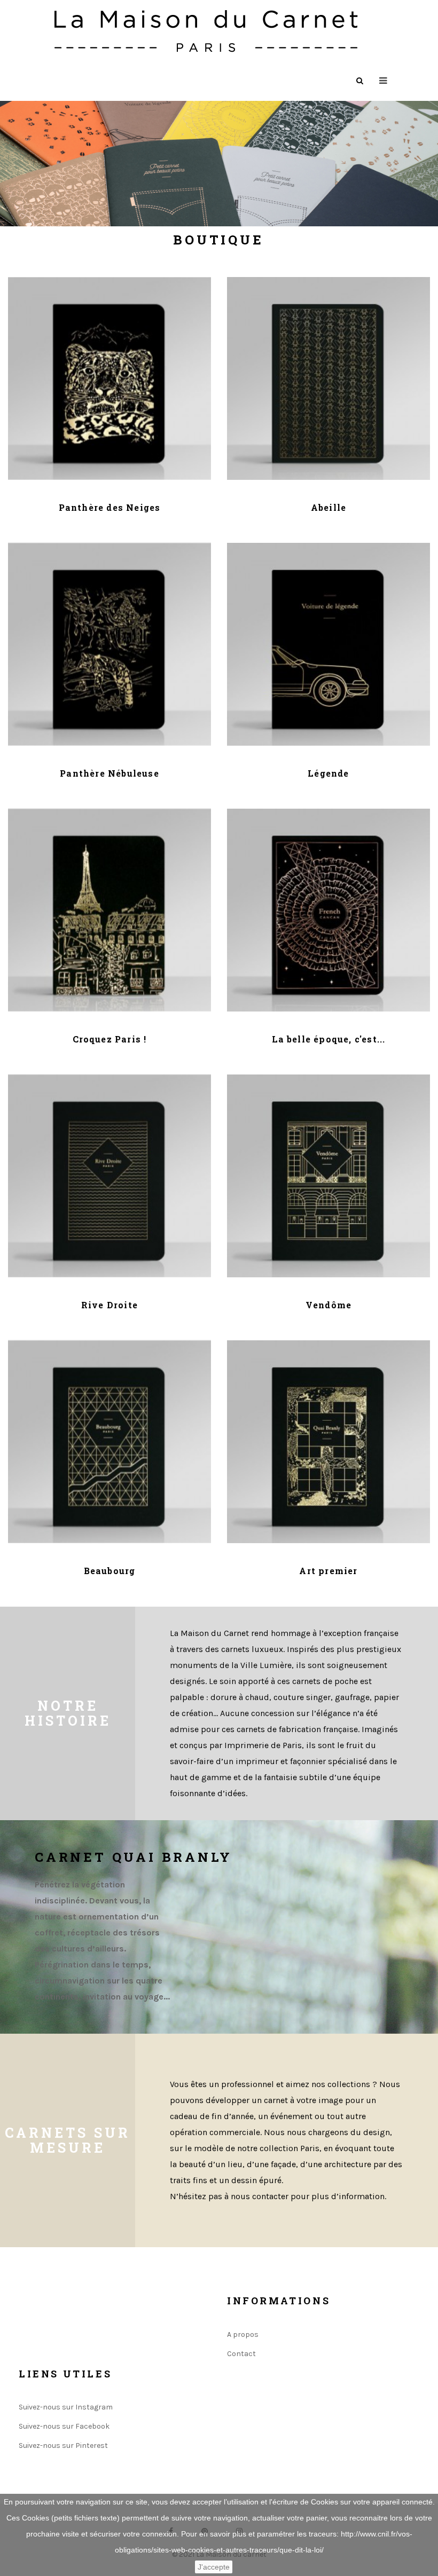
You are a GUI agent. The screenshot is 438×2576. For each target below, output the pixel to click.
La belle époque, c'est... (329, 1039)
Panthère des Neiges (110, 507)
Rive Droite (109, 1305)
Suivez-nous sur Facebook (64, 2426)
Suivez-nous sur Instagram (66, 2407)
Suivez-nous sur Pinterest (63, 2445)
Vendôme (328, 1305)
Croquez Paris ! (110, 1039)
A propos (243, 2334)
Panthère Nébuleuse (109, 773)
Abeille (328, 507)
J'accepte (214, 2567)
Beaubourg (110, 1571)
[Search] (360, 81)
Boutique (218, 240)
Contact (241, 2354)
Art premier (328, 1571)
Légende (328, 773)
